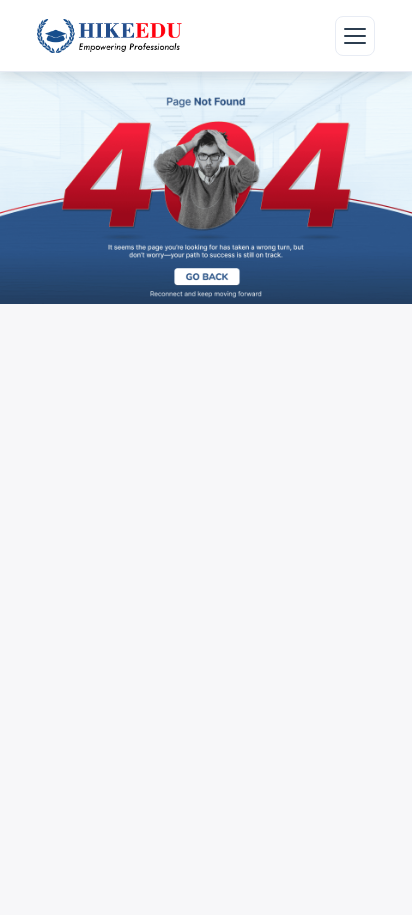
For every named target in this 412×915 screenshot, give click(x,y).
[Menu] (355, 36)
